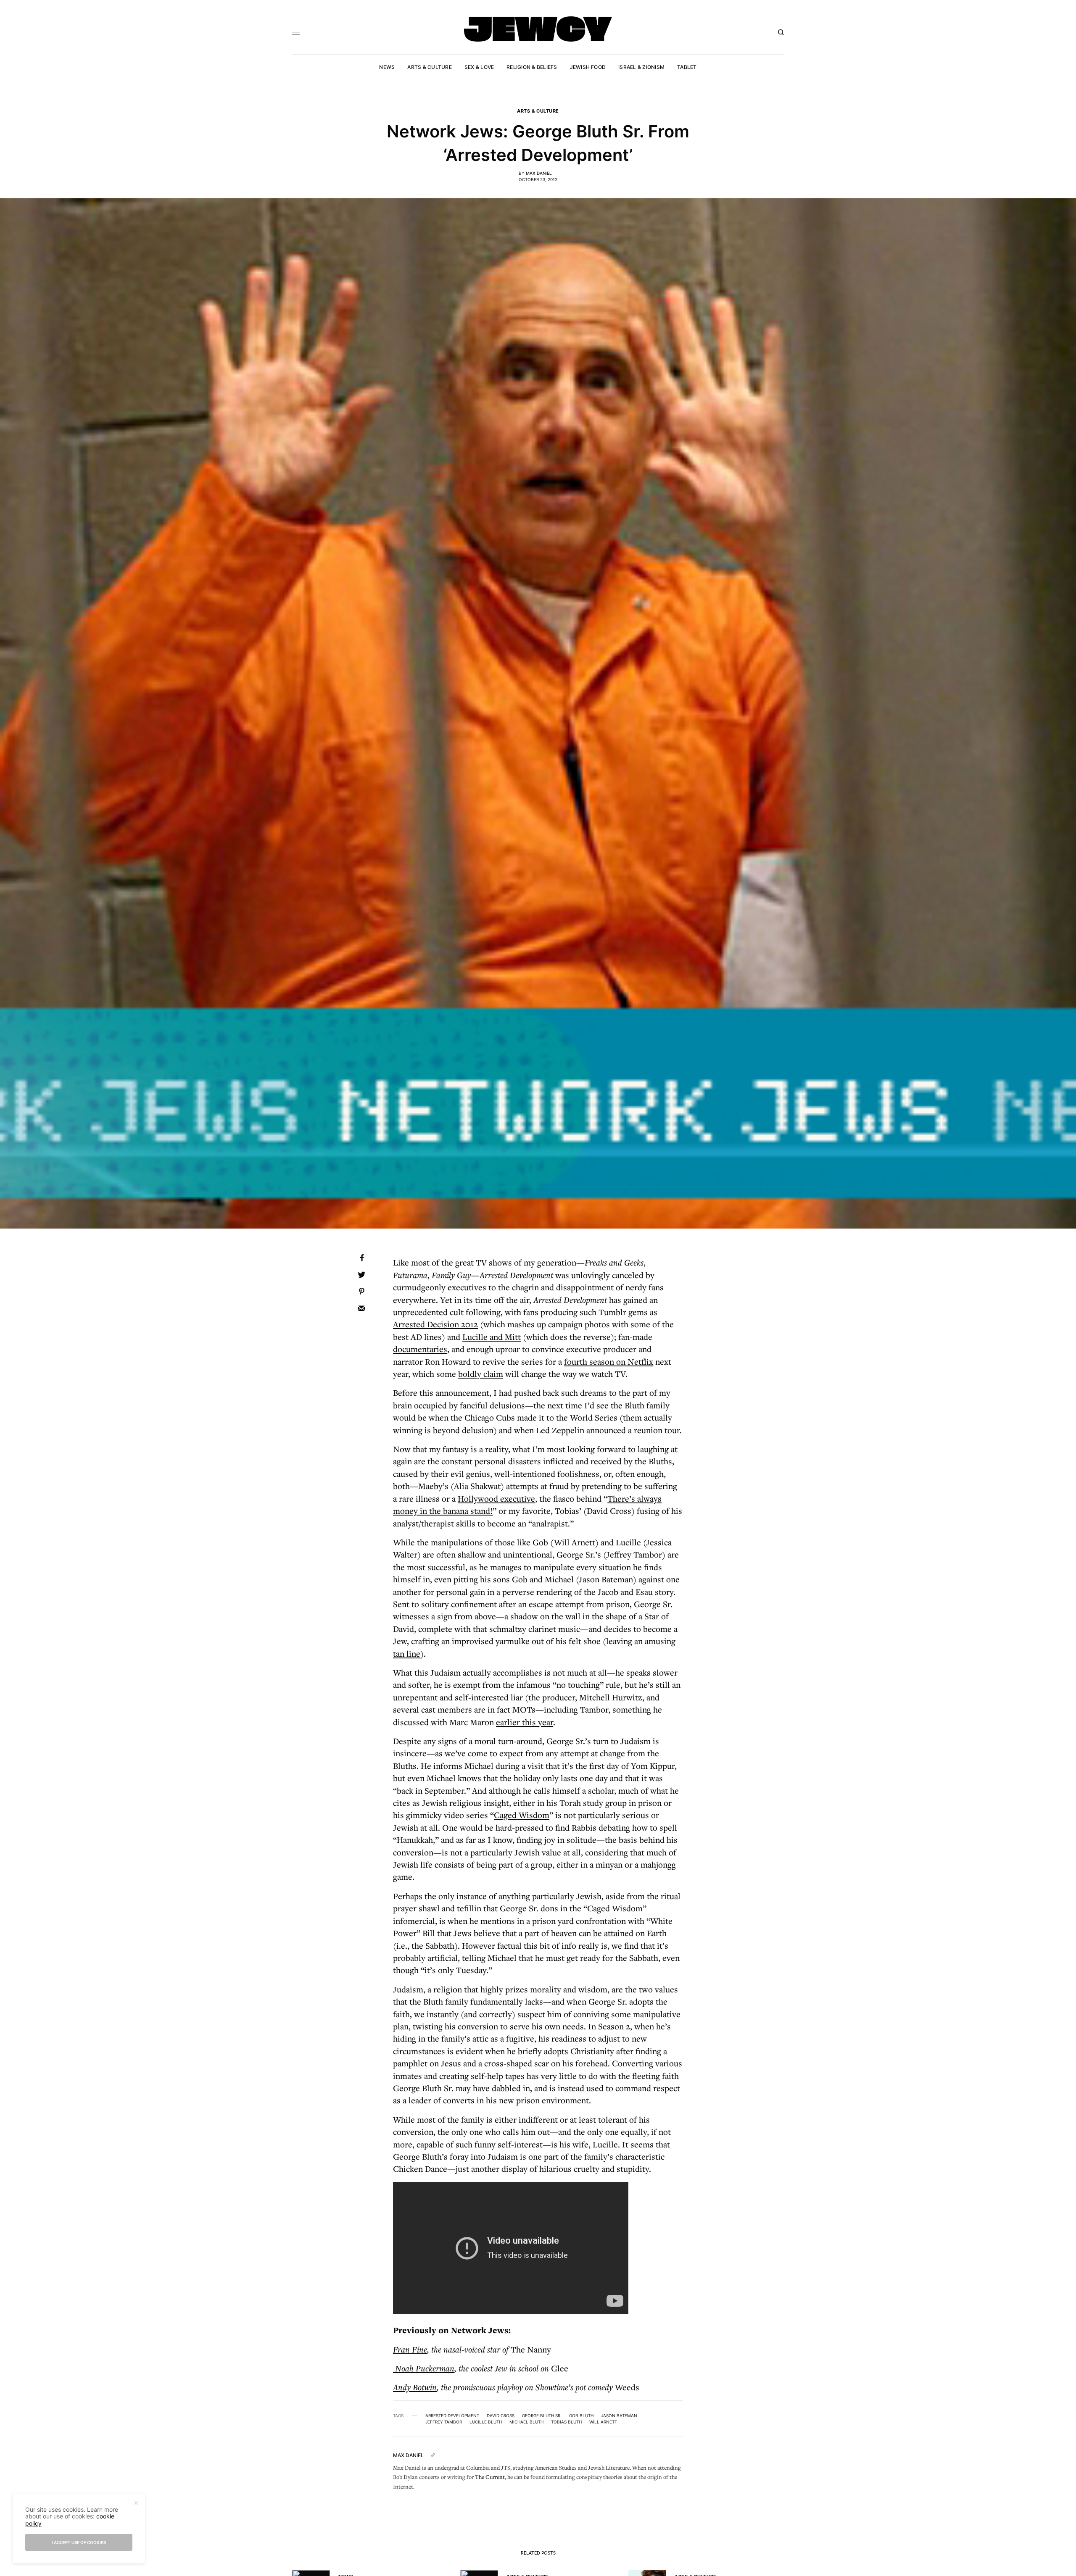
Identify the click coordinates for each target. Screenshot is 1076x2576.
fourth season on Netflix (609, 1362)
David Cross (501, 2415)
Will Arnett (603, 2422)
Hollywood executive (496, 1499)
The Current (490, 2477)
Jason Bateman (619, 2415)
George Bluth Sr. (542, 2415)
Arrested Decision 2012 (435, 1324)
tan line (407, 1654)
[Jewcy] (538, 29)
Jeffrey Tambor (444, 2422)
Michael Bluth (526, 2422)
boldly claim (481, 1374)
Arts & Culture (538, 111)
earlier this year (525, 1722)
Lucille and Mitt (492, 1337)
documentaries (420, 1349)
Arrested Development (452, 2415)
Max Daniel (539, 173)
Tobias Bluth (566, 2422)
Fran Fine (410, 2349)
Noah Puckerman (424, 2368)
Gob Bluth (581, 2415)
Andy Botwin (415, 2387)
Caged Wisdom (522, 1815)
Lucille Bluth (486, 2422)
